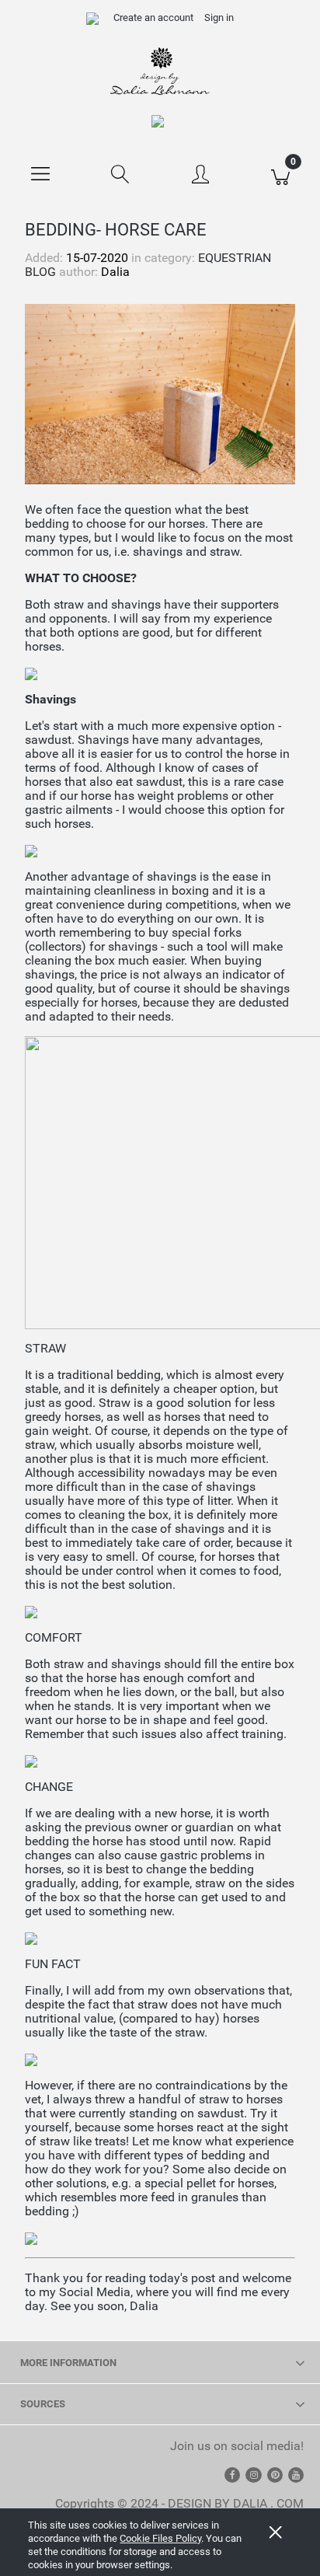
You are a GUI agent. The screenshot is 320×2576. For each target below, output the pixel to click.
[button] (40, 173)
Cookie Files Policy (160, 2538)
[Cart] (280, 173)
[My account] (200, 176)
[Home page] (160, 71)
